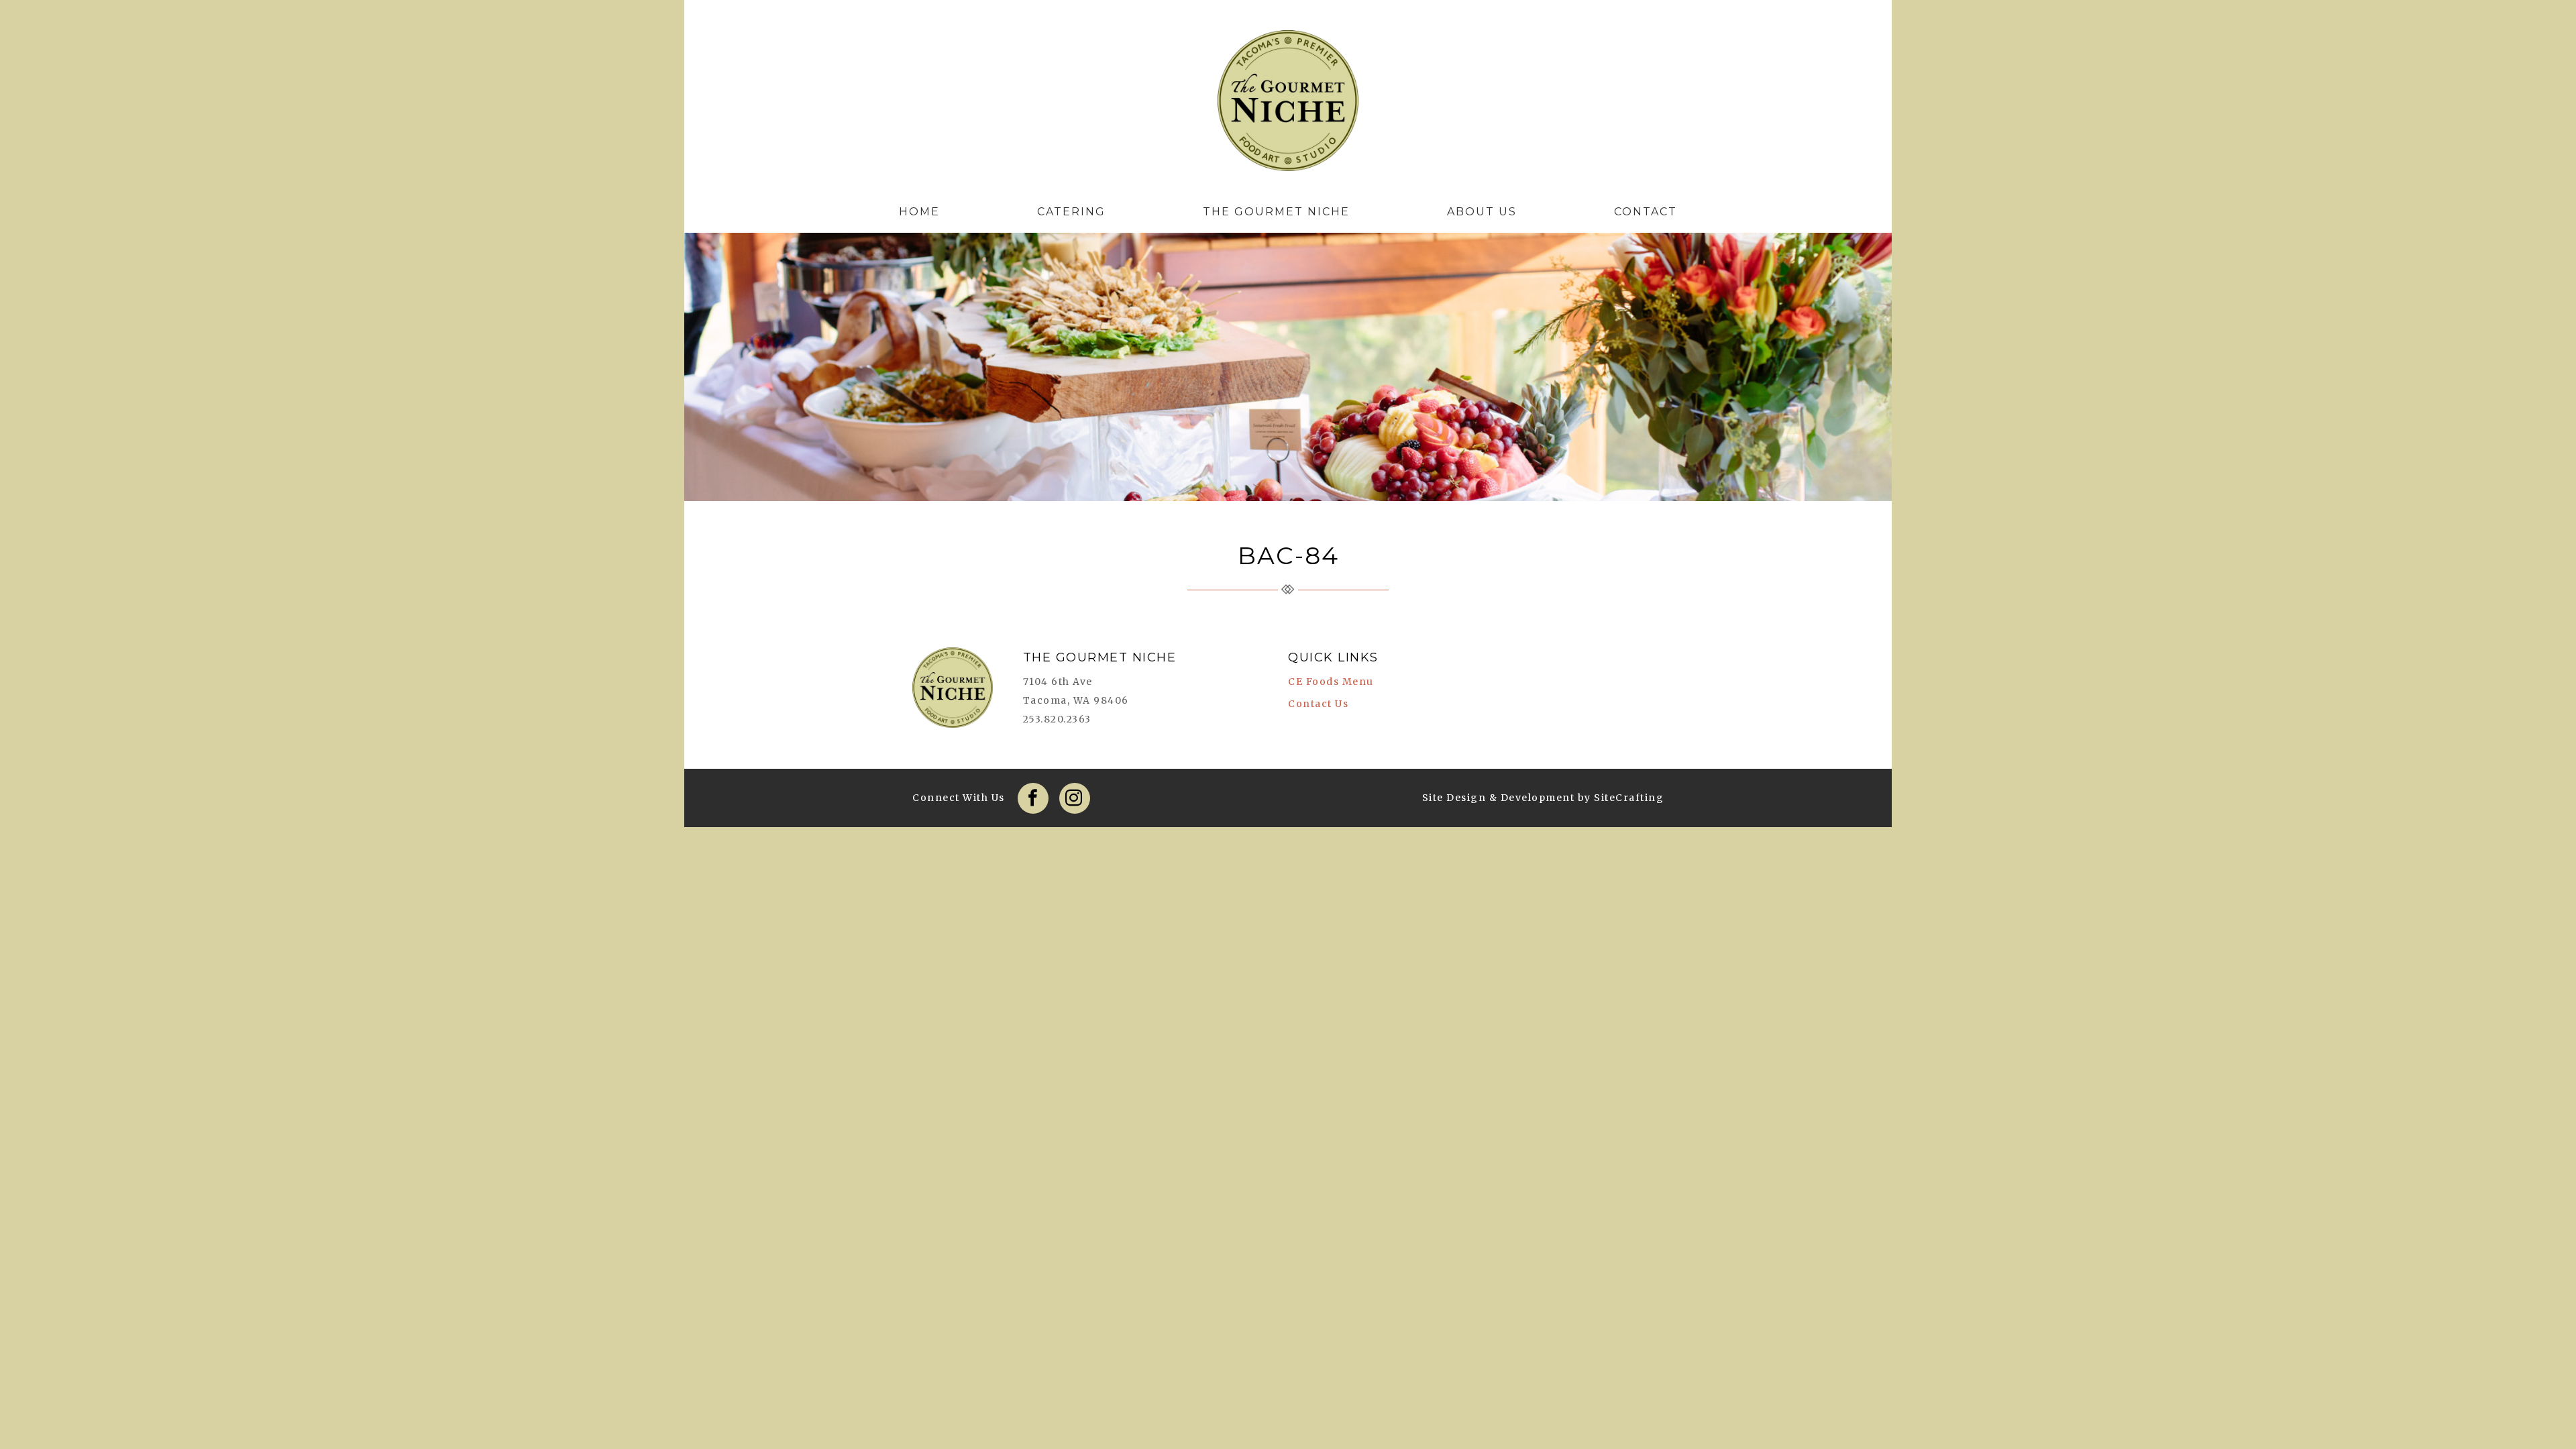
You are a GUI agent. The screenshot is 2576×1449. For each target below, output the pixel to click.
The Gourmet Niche (1288, 104)
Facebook (1033, 798)
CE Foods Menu (1331, 682)
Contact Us (1318, 704)
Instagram (1075, 798)
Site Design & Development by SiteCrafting (1543, 798)
